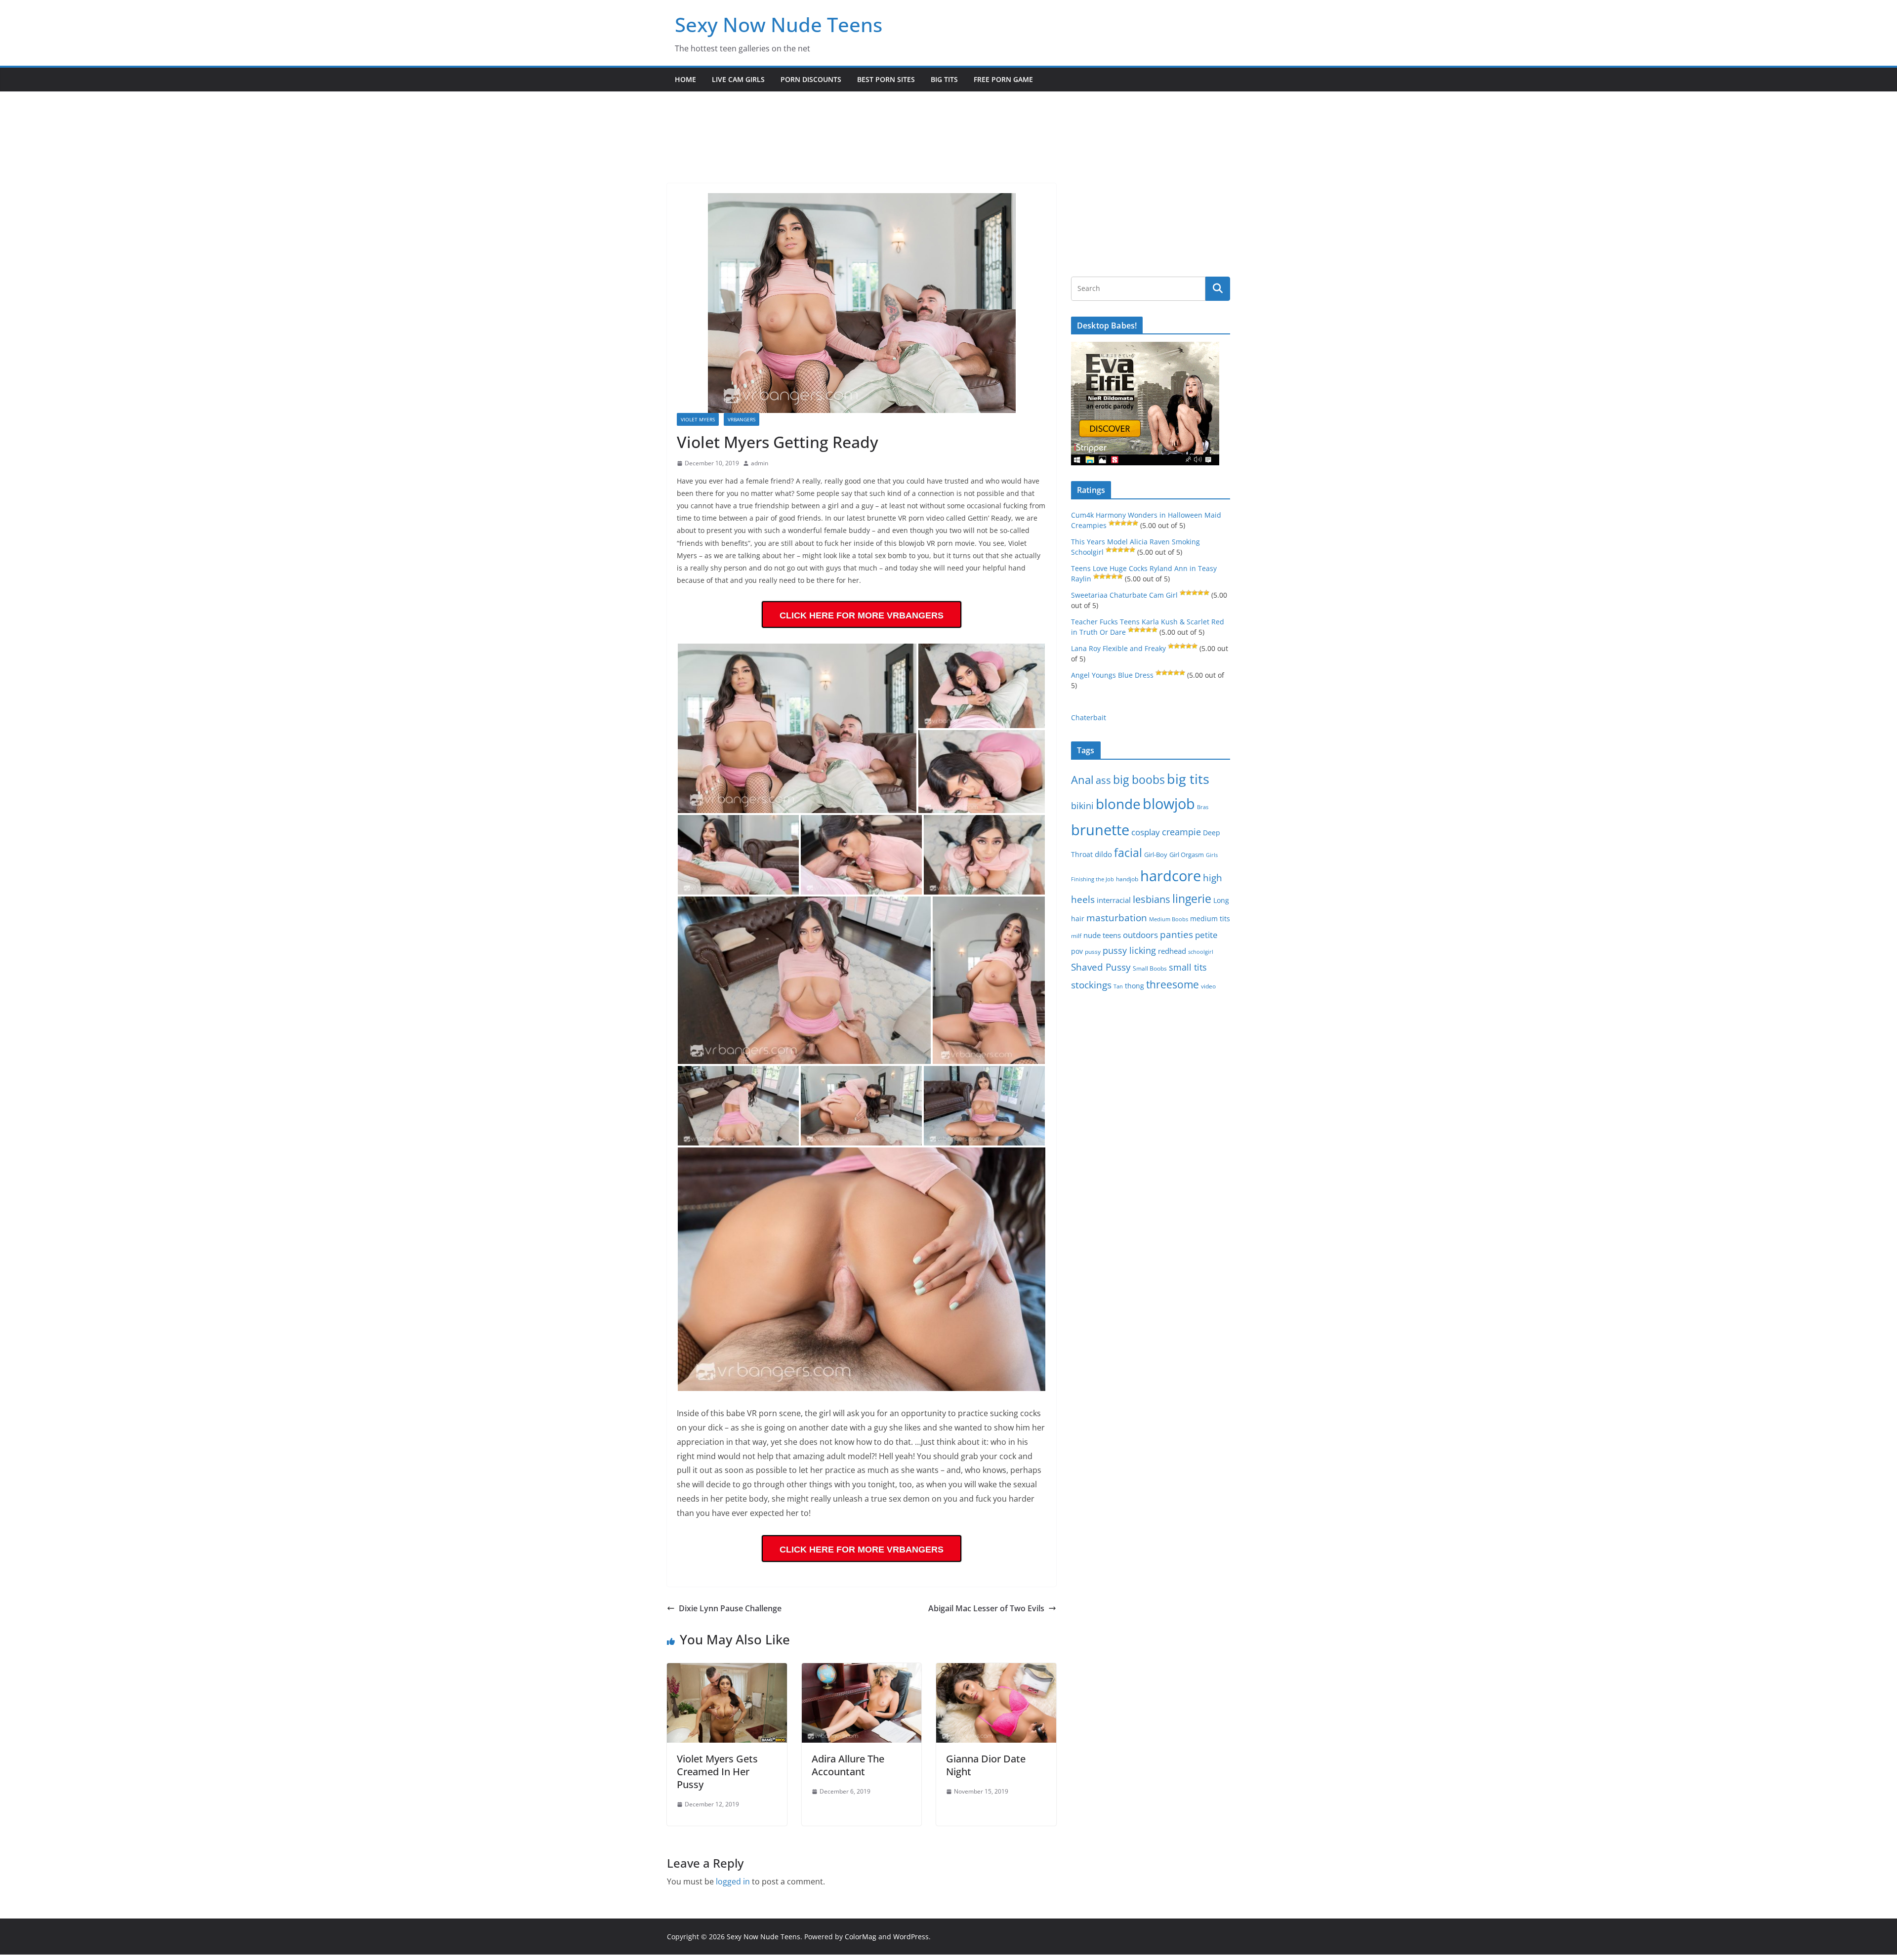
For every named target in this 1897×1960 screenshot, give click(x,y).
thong (1134, 986)
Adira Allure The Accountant (848, 1765)
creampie (1181, 832)
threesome (1173, 984)
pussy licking (1129, 950)
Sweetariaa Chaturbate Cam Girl (1124, 595)
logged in (733, 1881)
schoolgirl (1201, 952)
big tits (1188, 779)
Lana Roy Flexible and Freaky (1118, 648)
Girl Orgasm (1187, 855)
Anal (1082, 780)
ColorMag (861, 1937)
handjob (1127, 879)
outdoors (1140, 935)
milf (1076, 936)
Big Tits (944, 79)
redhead (1172, 951)
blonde (1118, 804)
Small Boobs (1150, 968)
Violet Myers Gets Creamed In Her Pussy (717, 1772)
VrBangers (742, 419)
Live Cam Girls (738, 79)
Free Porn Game (1003, 79)
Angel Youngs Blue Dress (1112, 675)
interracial (1114, 900)
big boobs (1139, 779)
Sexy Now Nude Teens (779, 24)
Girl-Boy (1156, 855)
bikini (1082, 805)
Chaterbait (1089, 717)
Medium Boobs (1169, 919)
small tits (1188, 967)
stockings (1091, 985)
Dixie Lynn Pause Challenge (730, 1608)
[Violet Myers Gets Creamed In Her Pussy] (727, 1670)
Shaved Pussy (1101, 967)
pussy (1093, 952)
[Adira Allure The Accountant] (862, 1670)
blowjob (1169, 804)
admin (760, 463)
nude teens (1102, 935)
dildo (1103, 854)
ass (1103, 780)
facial (1128, 853)
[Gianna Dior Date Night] (996, 1670)
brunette (1100, 830)
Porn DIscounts (811, 79)
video (1208, 986)
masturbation (1117, 918)
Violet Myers (698, 419)
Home (685, 79)
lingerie (1192, 899)
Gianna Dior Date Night (986, 1765)
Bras (1203, 807)
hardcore (1171, 876)
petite (1206, 935)
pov (1077, 951)
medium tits (1210, 919)
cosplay (1146, 832)
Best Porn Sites (886, 79)
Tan (1118, 986)
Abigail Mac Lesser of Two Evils (986, 1608)
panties (1176, 935)
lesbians (1152, 899)
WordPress (911, 1937)
